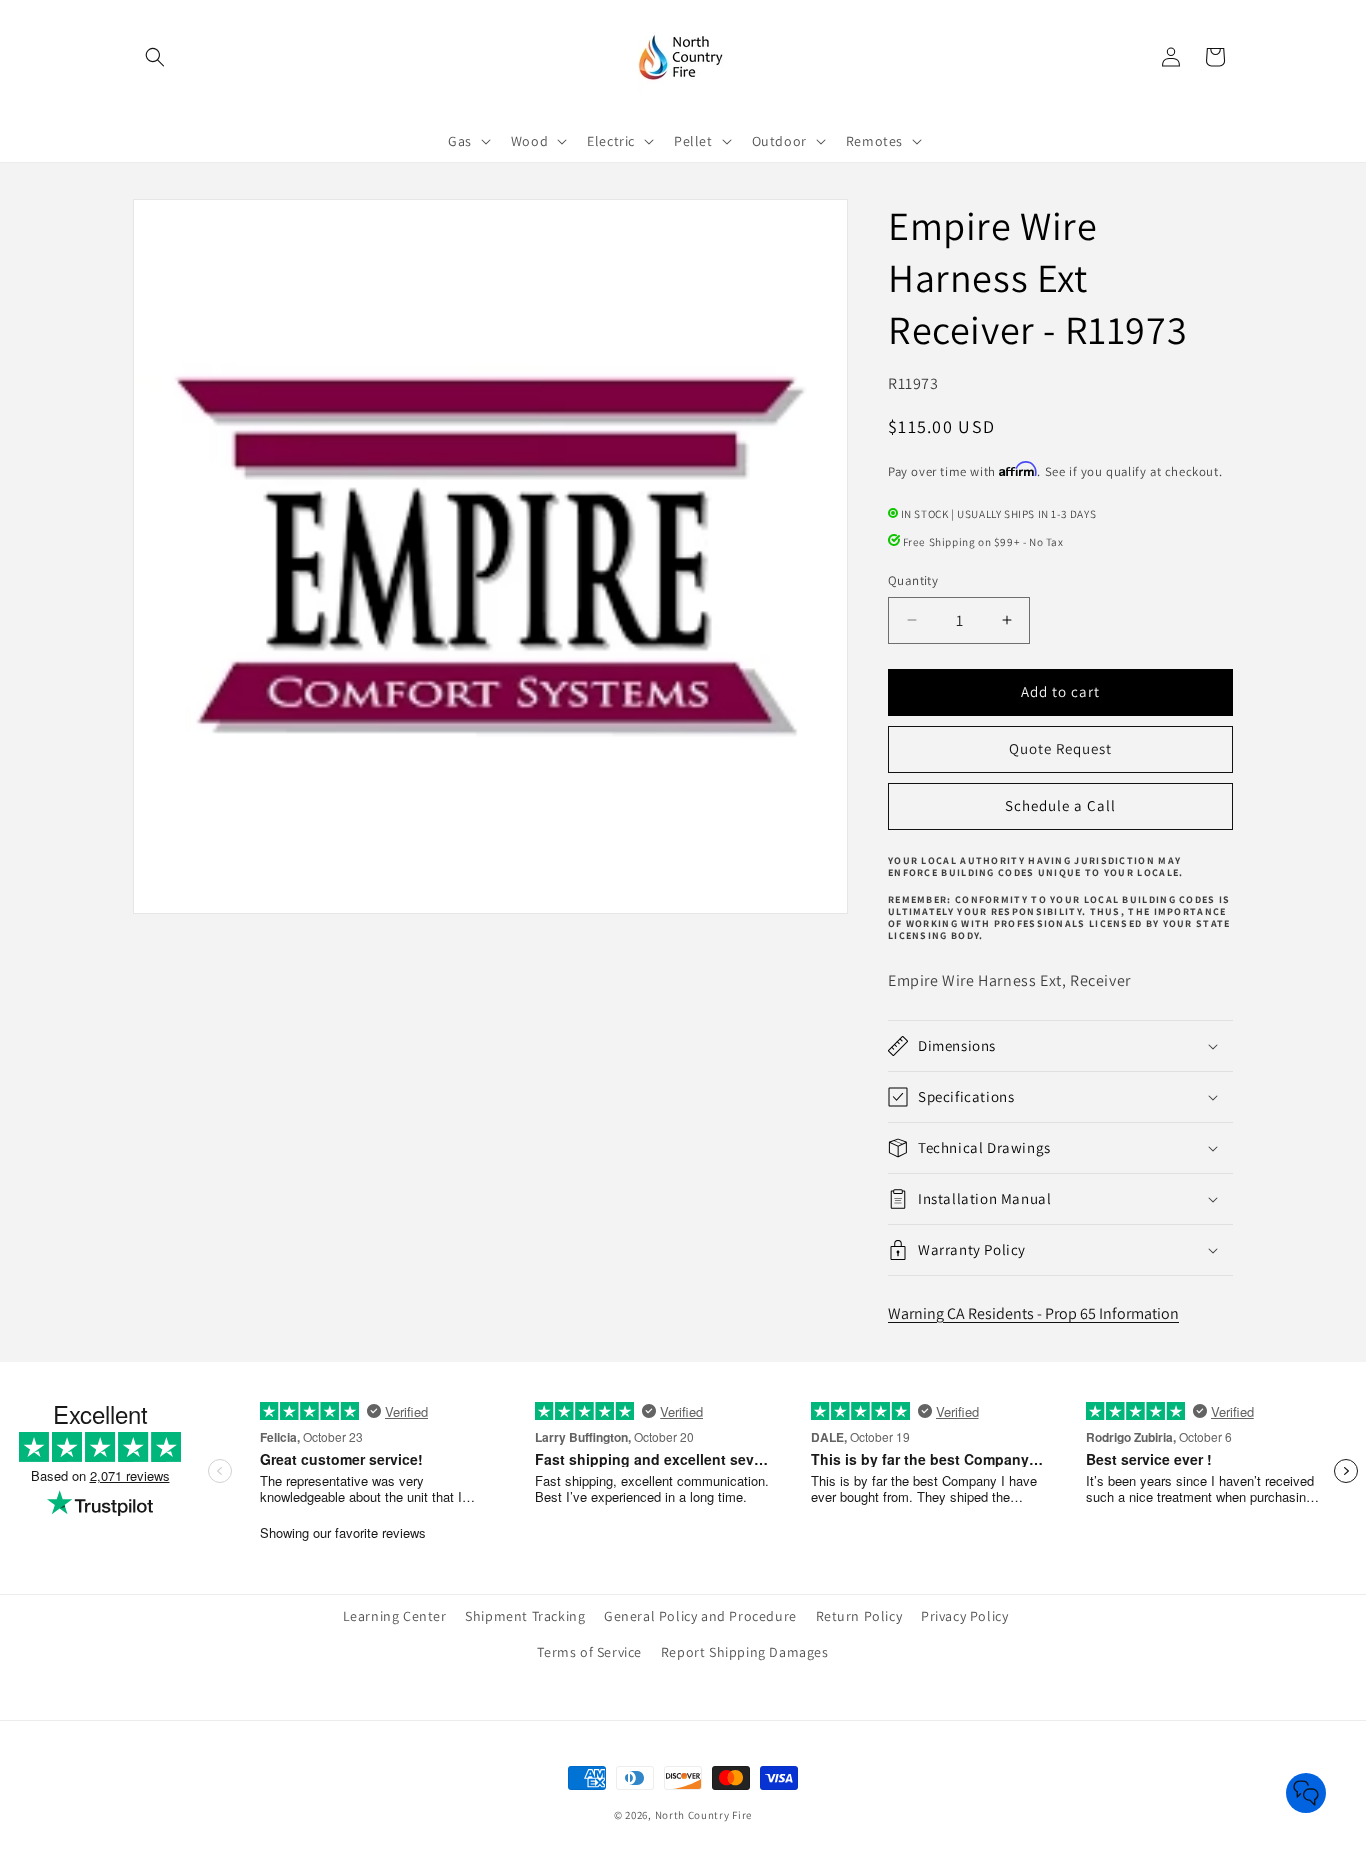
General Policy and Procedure (700, 1616)
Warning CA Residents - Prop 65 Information (1033, 1313)
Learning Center (395, 1616)
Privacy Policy (964, 1616)
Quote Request (1060, 748)
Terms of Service (589, 1652)
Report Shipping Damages (745, 1652)
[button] (155, 57)
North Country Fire (704, 1815)
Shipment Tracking (525, 1616)
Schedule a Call (1060, 805)
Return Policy (859, 1616)
